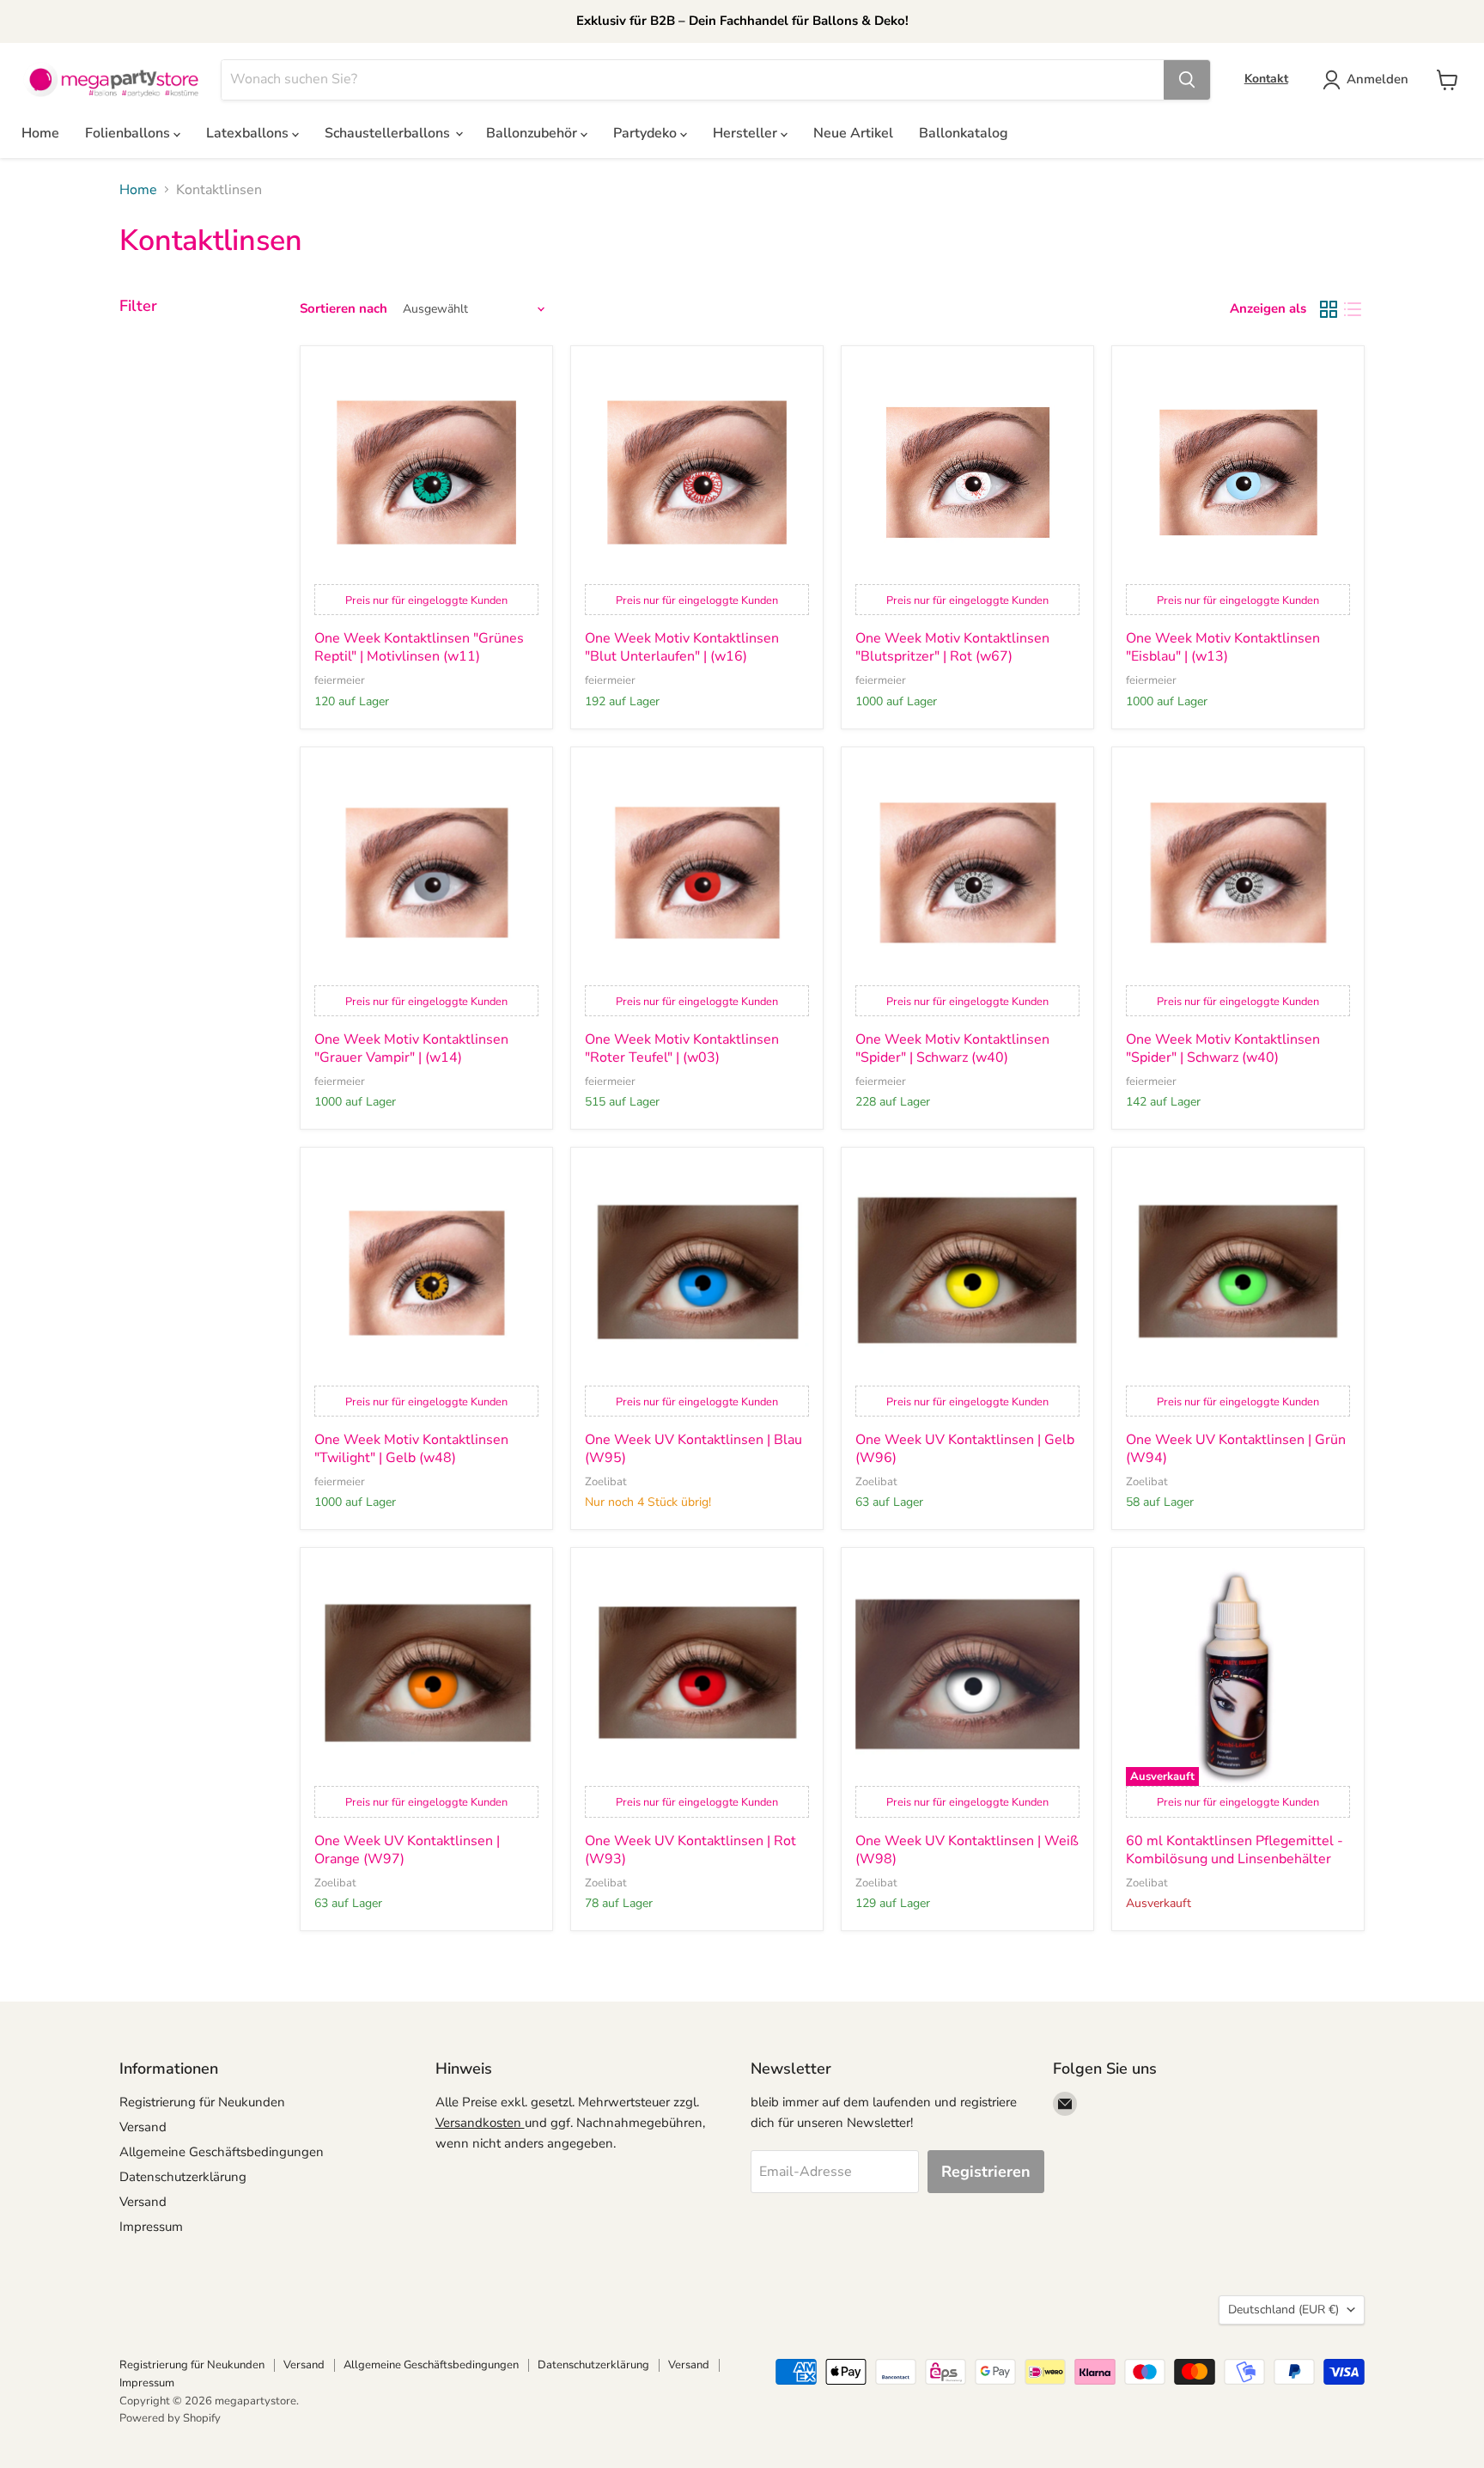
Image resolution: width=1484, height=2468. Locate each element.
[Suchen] (1187, 80)
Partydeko (647, 133)
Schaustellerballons (389, 133)
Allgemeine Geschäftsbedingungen (222, 2152)
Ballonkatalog (964, 133)
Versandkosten (480, 2123)
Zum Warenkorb (1319, 2426)
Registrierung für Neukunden (202, 2102)
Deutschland (1283, 2310)
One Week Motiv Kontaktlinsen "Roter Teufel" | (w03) (682, 1049)
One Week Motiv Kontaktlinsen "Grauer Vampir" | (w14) (411, 1049)
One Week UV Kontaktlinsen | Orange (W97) (407, 1850)
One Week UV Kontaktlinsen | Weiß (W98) (967, 1850)
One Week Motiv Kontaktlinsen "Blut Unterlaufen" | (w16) (682, 648)
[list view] (1353, 309)
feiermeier (340, 680)
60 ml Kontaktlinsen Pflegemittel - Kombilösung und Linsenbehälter (1235, 1850)
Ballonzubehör (533, 133)
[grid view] (1329, 309)
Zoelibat (606, 1482)
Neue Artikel (853, 133)
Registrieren (986, 2172)
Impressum (151, 2227)
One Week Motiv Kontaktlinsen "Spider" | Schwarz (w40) (952, 1049)
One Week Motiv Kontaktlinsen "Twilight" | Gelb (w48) (411, 1449)
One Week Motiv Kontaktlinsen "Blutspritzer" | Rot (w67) (952, 648)
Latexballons (249, 133)
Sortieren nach (344, 309)
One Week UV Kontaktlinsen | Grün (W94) (1236, 1449)
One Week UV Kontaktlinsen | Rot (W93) (690, 1850)
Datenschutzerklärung (183, 2177)
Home (40, 133)
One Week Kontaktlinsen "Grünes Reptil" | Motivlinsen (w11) (419, 648)
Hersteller (747, 133)
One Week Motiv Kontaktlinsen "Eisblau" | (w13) (1223, 648)
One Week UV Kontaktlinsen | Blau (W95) (693, 1449)
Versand (143, 2127)
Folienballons (129, 133)
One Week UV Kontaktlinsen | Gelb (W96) (965, 1449)
